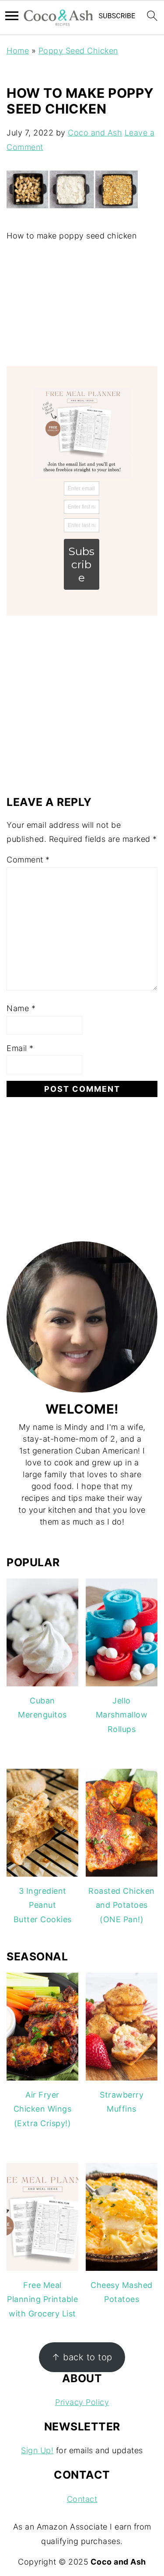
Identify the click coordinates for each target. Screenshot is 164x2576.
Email (20, 1048)
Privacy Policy (82, 2402)
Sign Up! (37, 2450)
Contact (82, 2499)
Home (18, 51)
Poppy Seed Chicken (78, 51)
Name (21, 1008)
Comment (28, 860)
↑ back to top (82, 2357)
